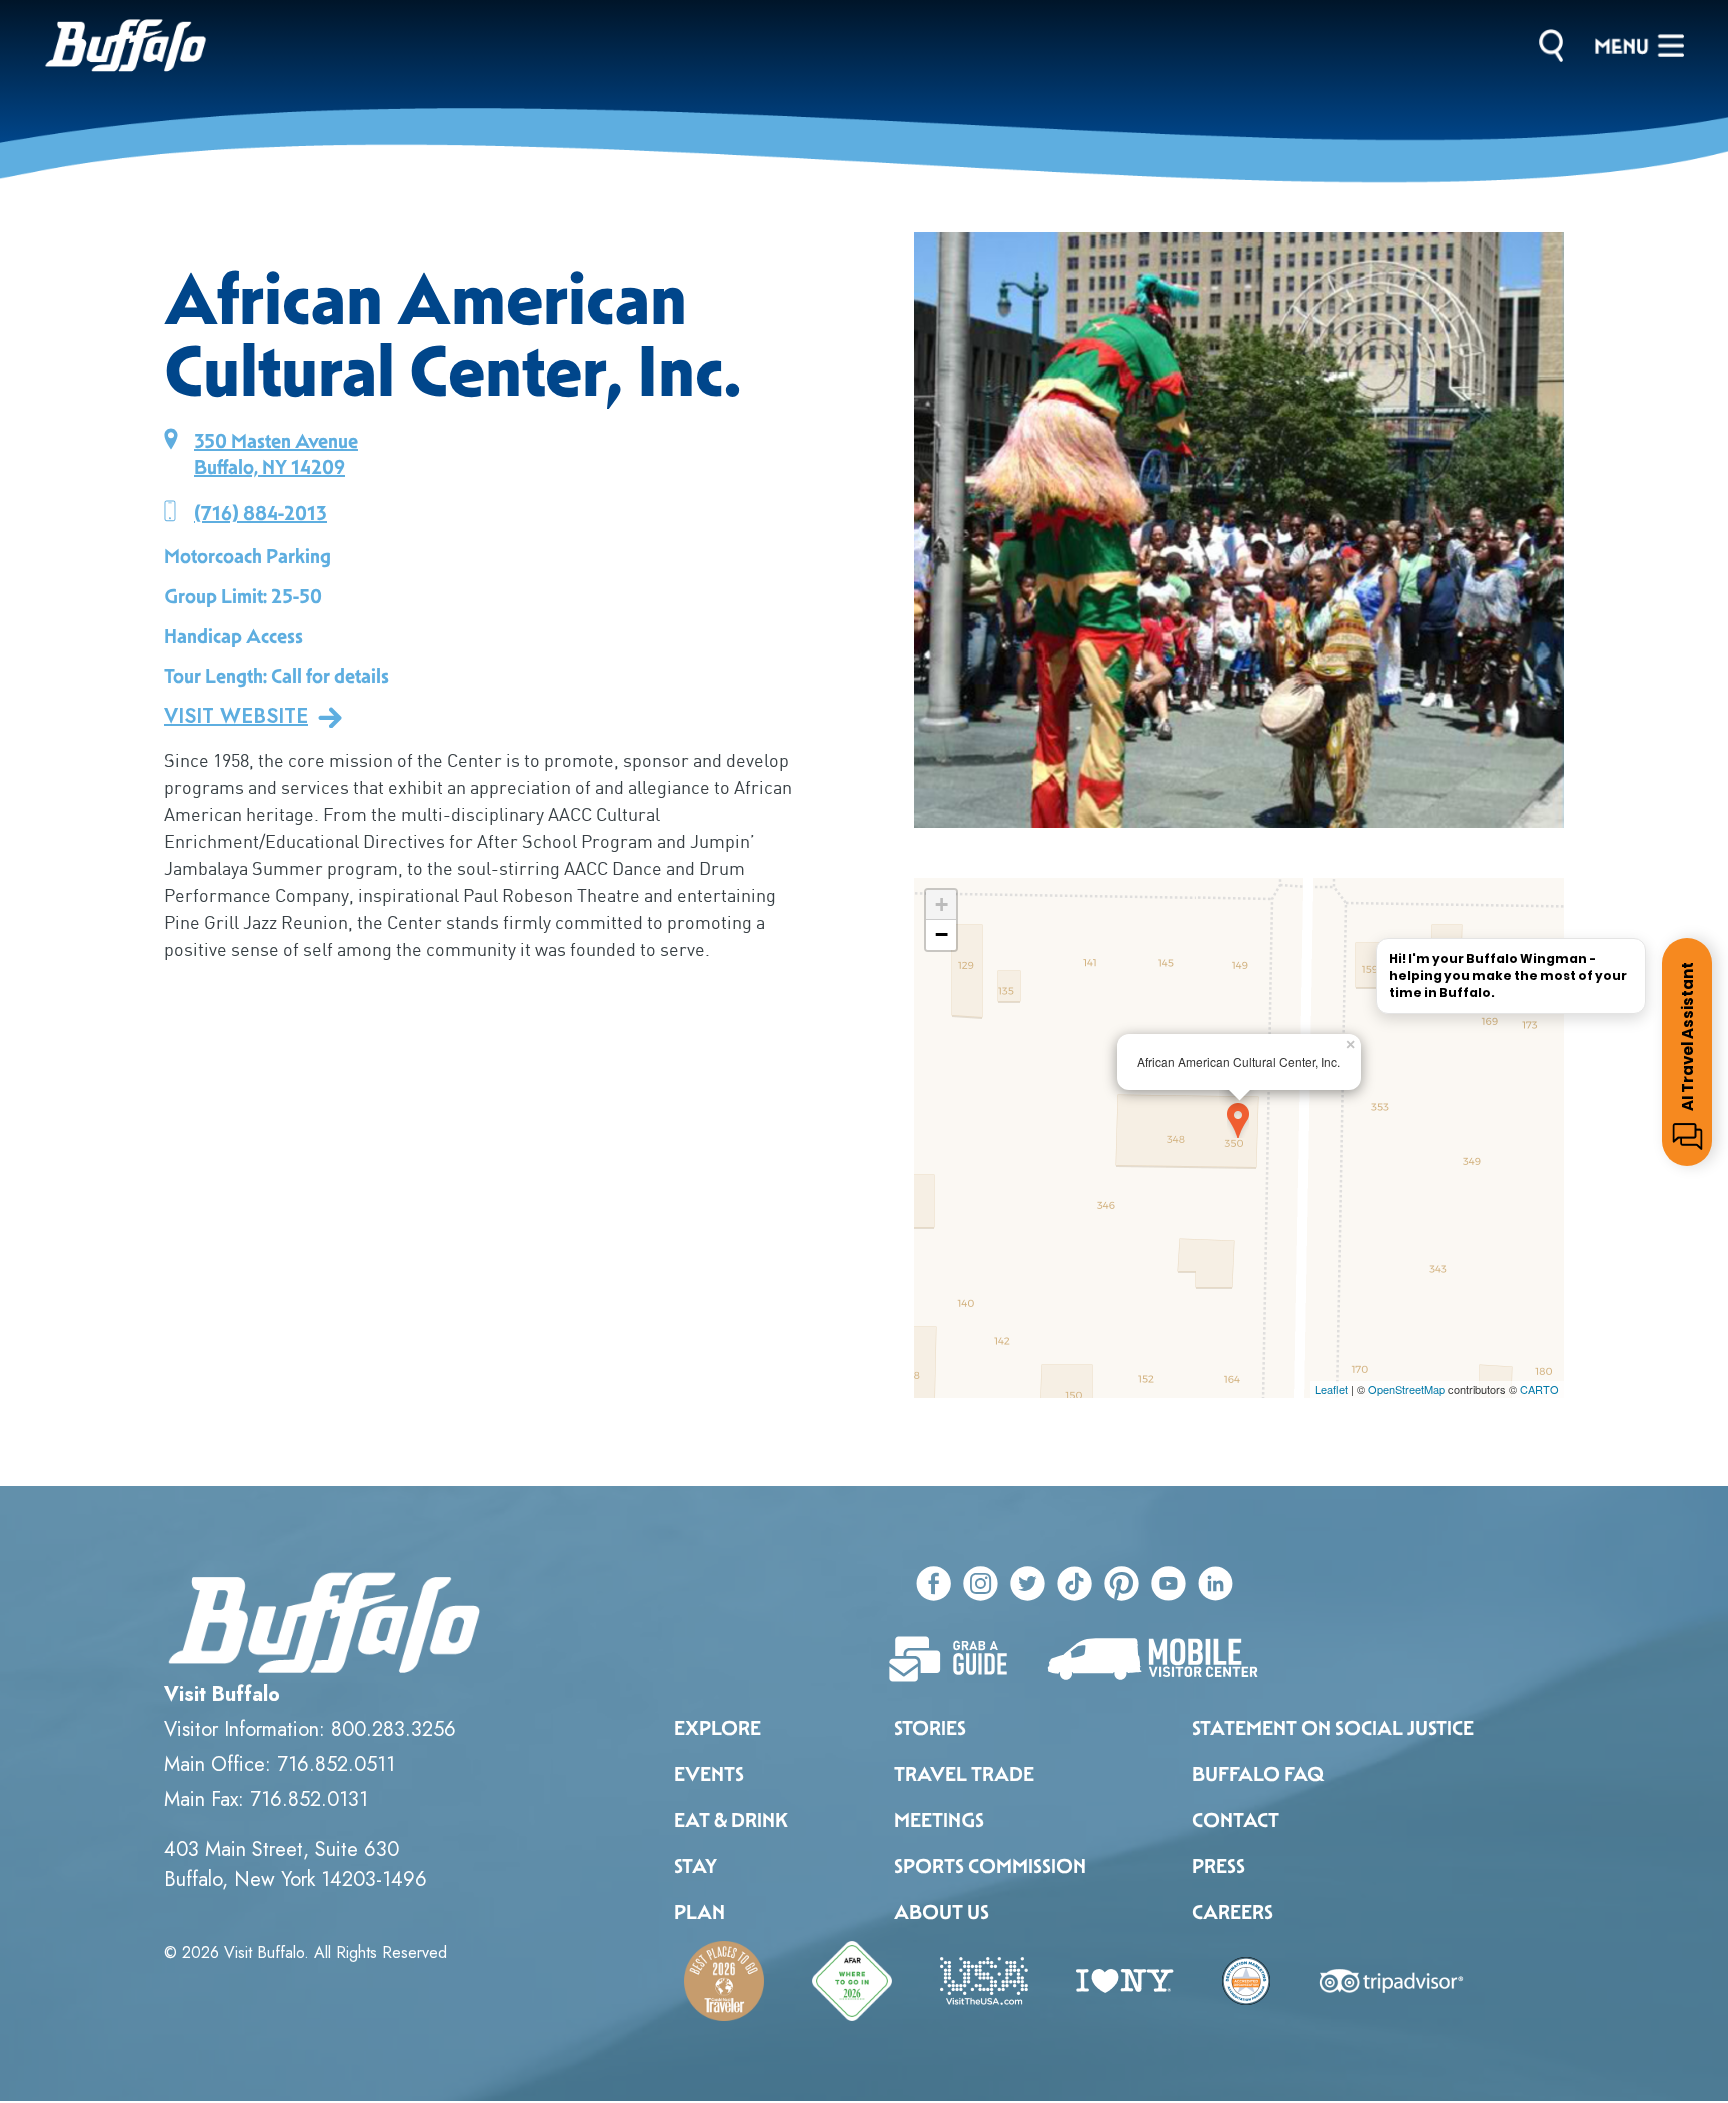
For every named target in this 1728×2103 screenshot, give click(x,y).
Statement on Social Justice (1333, 1728)
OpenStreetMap (1406, 1389)
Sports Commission (990, 1866)
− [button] (941, 934)
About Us (941, 1912)
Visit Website (236, 717)
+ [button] (941, 904)
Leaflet (1331, 1389)
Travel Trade (964, 1774)
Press (1218, 1866)
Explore (717, 1728)
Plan (699, 1912)
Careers (1232, 1912)
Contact (1235, 1820)
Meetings (939, 1820)
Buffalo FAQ (1258, 1774)
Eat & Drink (731, 1820)
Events (709, 1774)
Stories (930, 1728)
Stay (695, 1866)
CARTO (1539, 1389)
